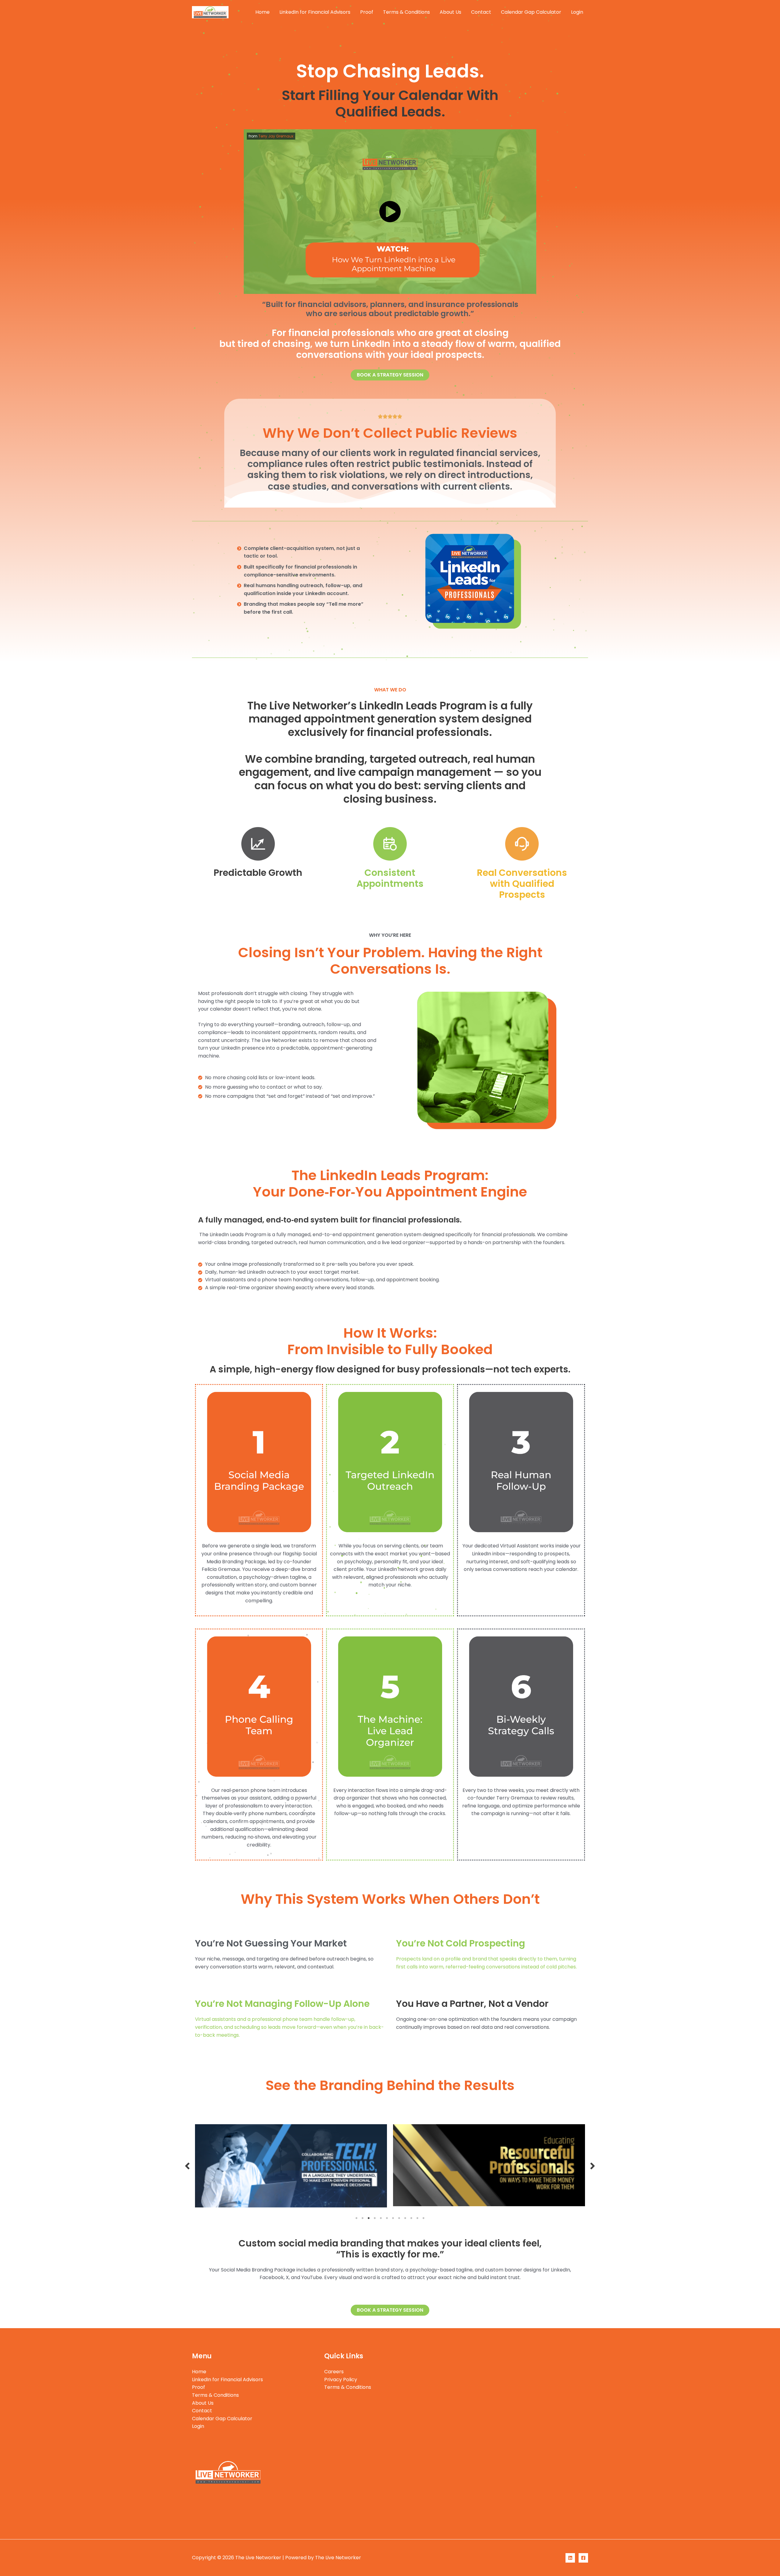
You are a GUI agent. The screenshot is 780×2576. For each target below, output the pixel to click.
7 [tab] (393, 2217)
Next (593, 2166)
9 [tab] (405, 2217)
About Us (450, 12)
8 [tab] (399, 2217)
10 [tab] (411, 2217)
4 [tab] (375, 2217)
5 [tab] (381, 2217)
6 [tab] (387, 2217)
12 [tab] (424, 2217)
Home (262, 12)
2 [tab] (363, 2217)
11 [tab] (417, 2217)
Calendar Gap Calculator (531, 12)
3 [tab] (369, 2217)
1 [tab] (356, 2217)
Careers (334, 2372)
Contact (481, 12)
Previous (187, 2166)
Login (577, 12)
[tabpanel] (291, 2165)
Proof (367, 12)
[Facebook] (583, 2558)
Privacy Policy (341, 2380)
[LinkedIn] (570, 2558)
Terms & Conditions (406, 12)
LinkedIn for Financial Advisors (315, 12)
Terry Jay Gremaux (276, 136)
